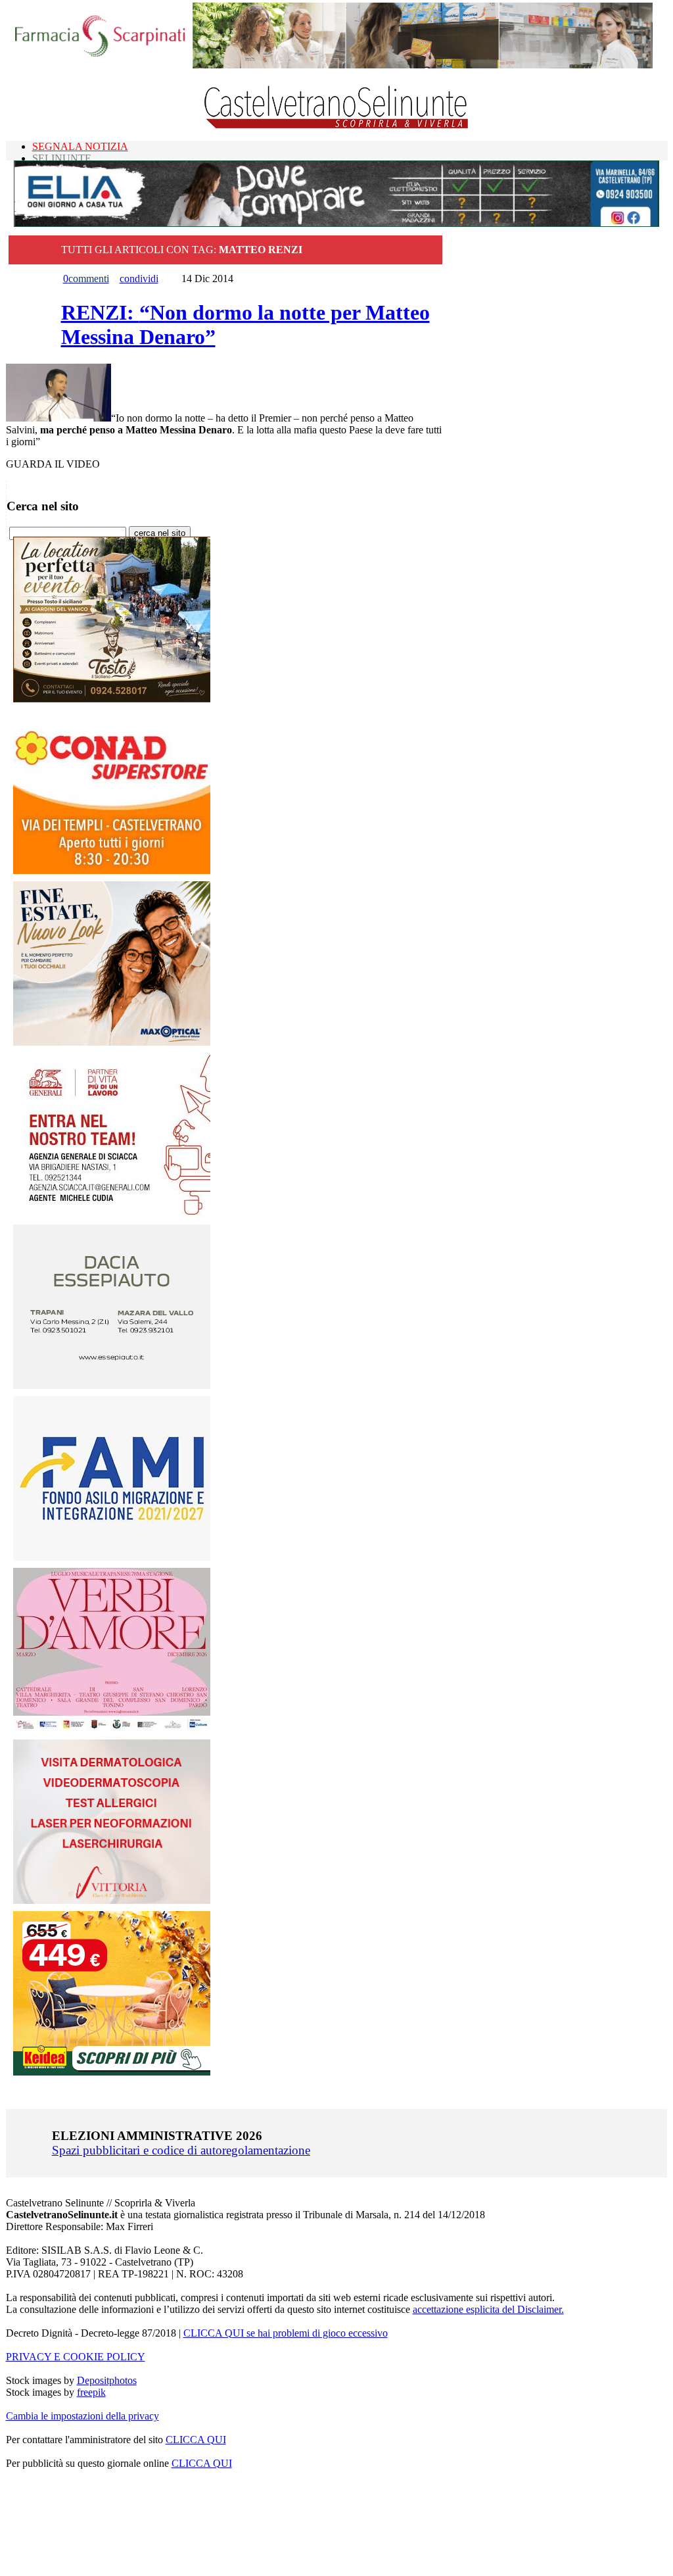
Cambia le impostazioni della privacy (82, 2416)
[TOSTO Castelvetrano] (112, 699)
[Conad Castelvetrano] (112, 870)
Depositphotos (107, 2380)
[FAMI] (112, 1557)
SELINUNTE (62, 158)
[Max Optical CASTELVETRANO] (112, 1042)
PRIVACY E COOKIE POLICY (76, 2357)
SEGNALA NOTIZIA (80, 146)
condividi (139, 279)
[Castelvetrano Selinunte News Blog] (337, 125)
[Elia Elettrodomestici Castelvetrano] (336, 223)
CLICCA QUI (196, 2440)
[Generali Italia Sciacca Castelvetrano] (112, 1214)
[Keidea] (112, 2072)
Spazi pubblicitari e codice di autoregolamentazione (181, 2150)
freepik (91, 2392)
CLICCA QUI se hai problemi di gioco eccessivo (286, 2333)
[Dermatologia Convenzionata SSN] (112, 1900)
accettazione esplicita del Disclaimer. (488, 2309)
